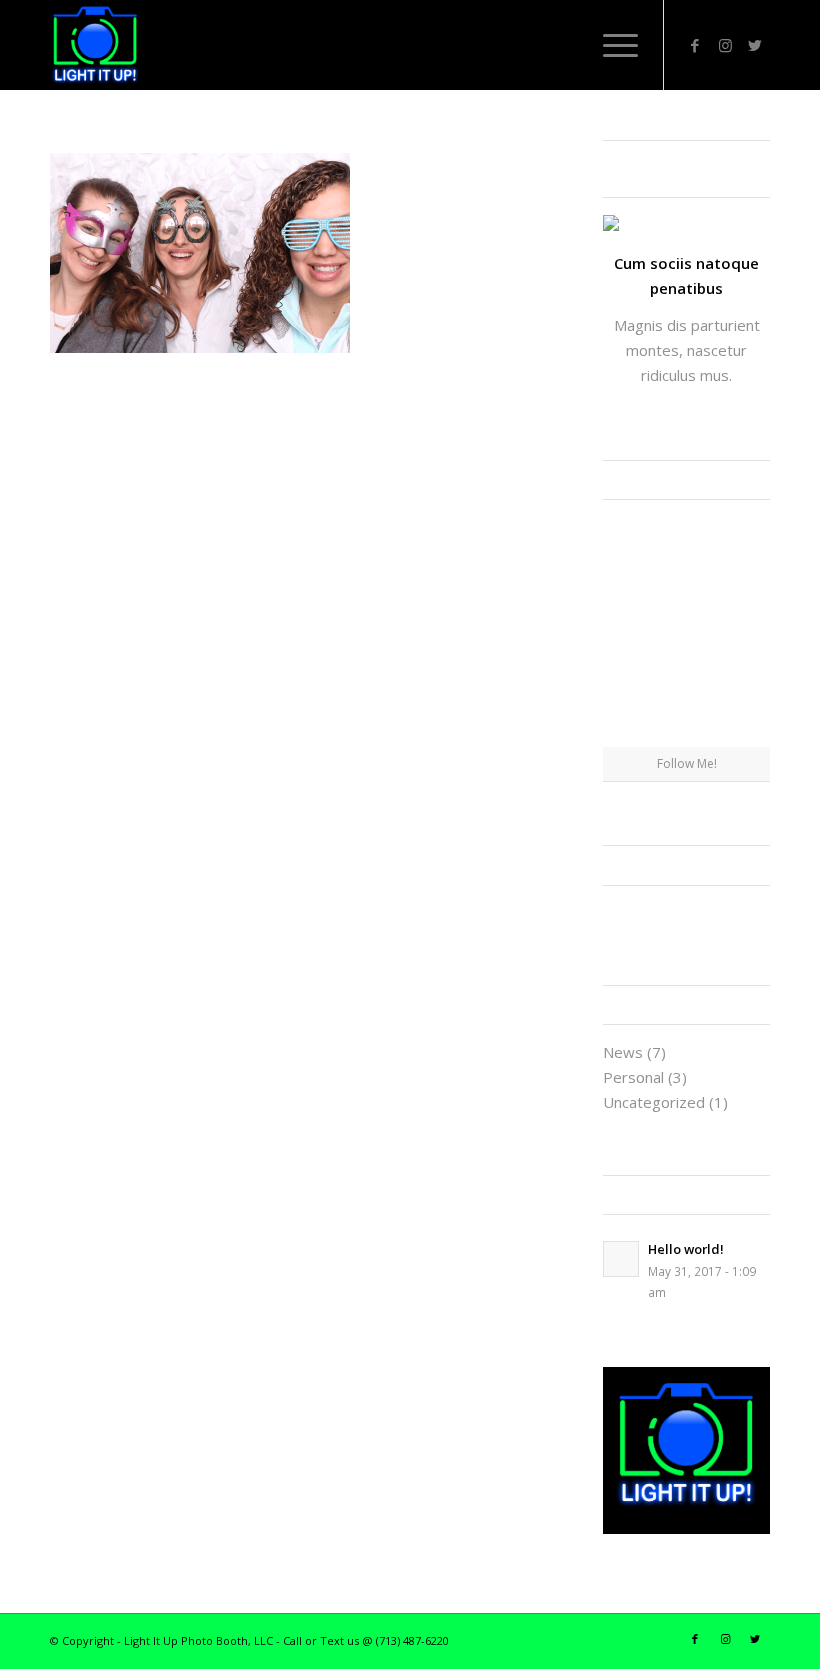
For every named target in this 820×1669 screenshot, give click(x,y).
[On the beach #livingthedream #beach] (687, 602)
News (623, 1052)
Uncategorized (654, 1102)
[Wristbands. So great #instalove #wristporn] (743, 600)
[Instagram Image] (743, 541)
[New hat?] (687, 719)
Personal (633, 1077)
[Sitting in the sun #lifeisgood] (743, 717)
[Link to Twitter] (755, 45)
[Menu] (610, 45)
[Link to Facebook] (695, 45)
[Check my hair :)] (743, 659)
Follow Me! (687, 763)
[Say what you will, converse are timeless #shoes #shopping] (687, 661)
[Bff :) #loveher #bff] (629, 600)
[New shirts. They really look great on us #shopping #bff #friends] (629, 541)
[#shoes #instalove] (629, 659)
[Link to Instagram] (725, 45)
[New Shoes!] (629, 717)
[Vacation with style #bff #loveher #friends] (687, 543)
